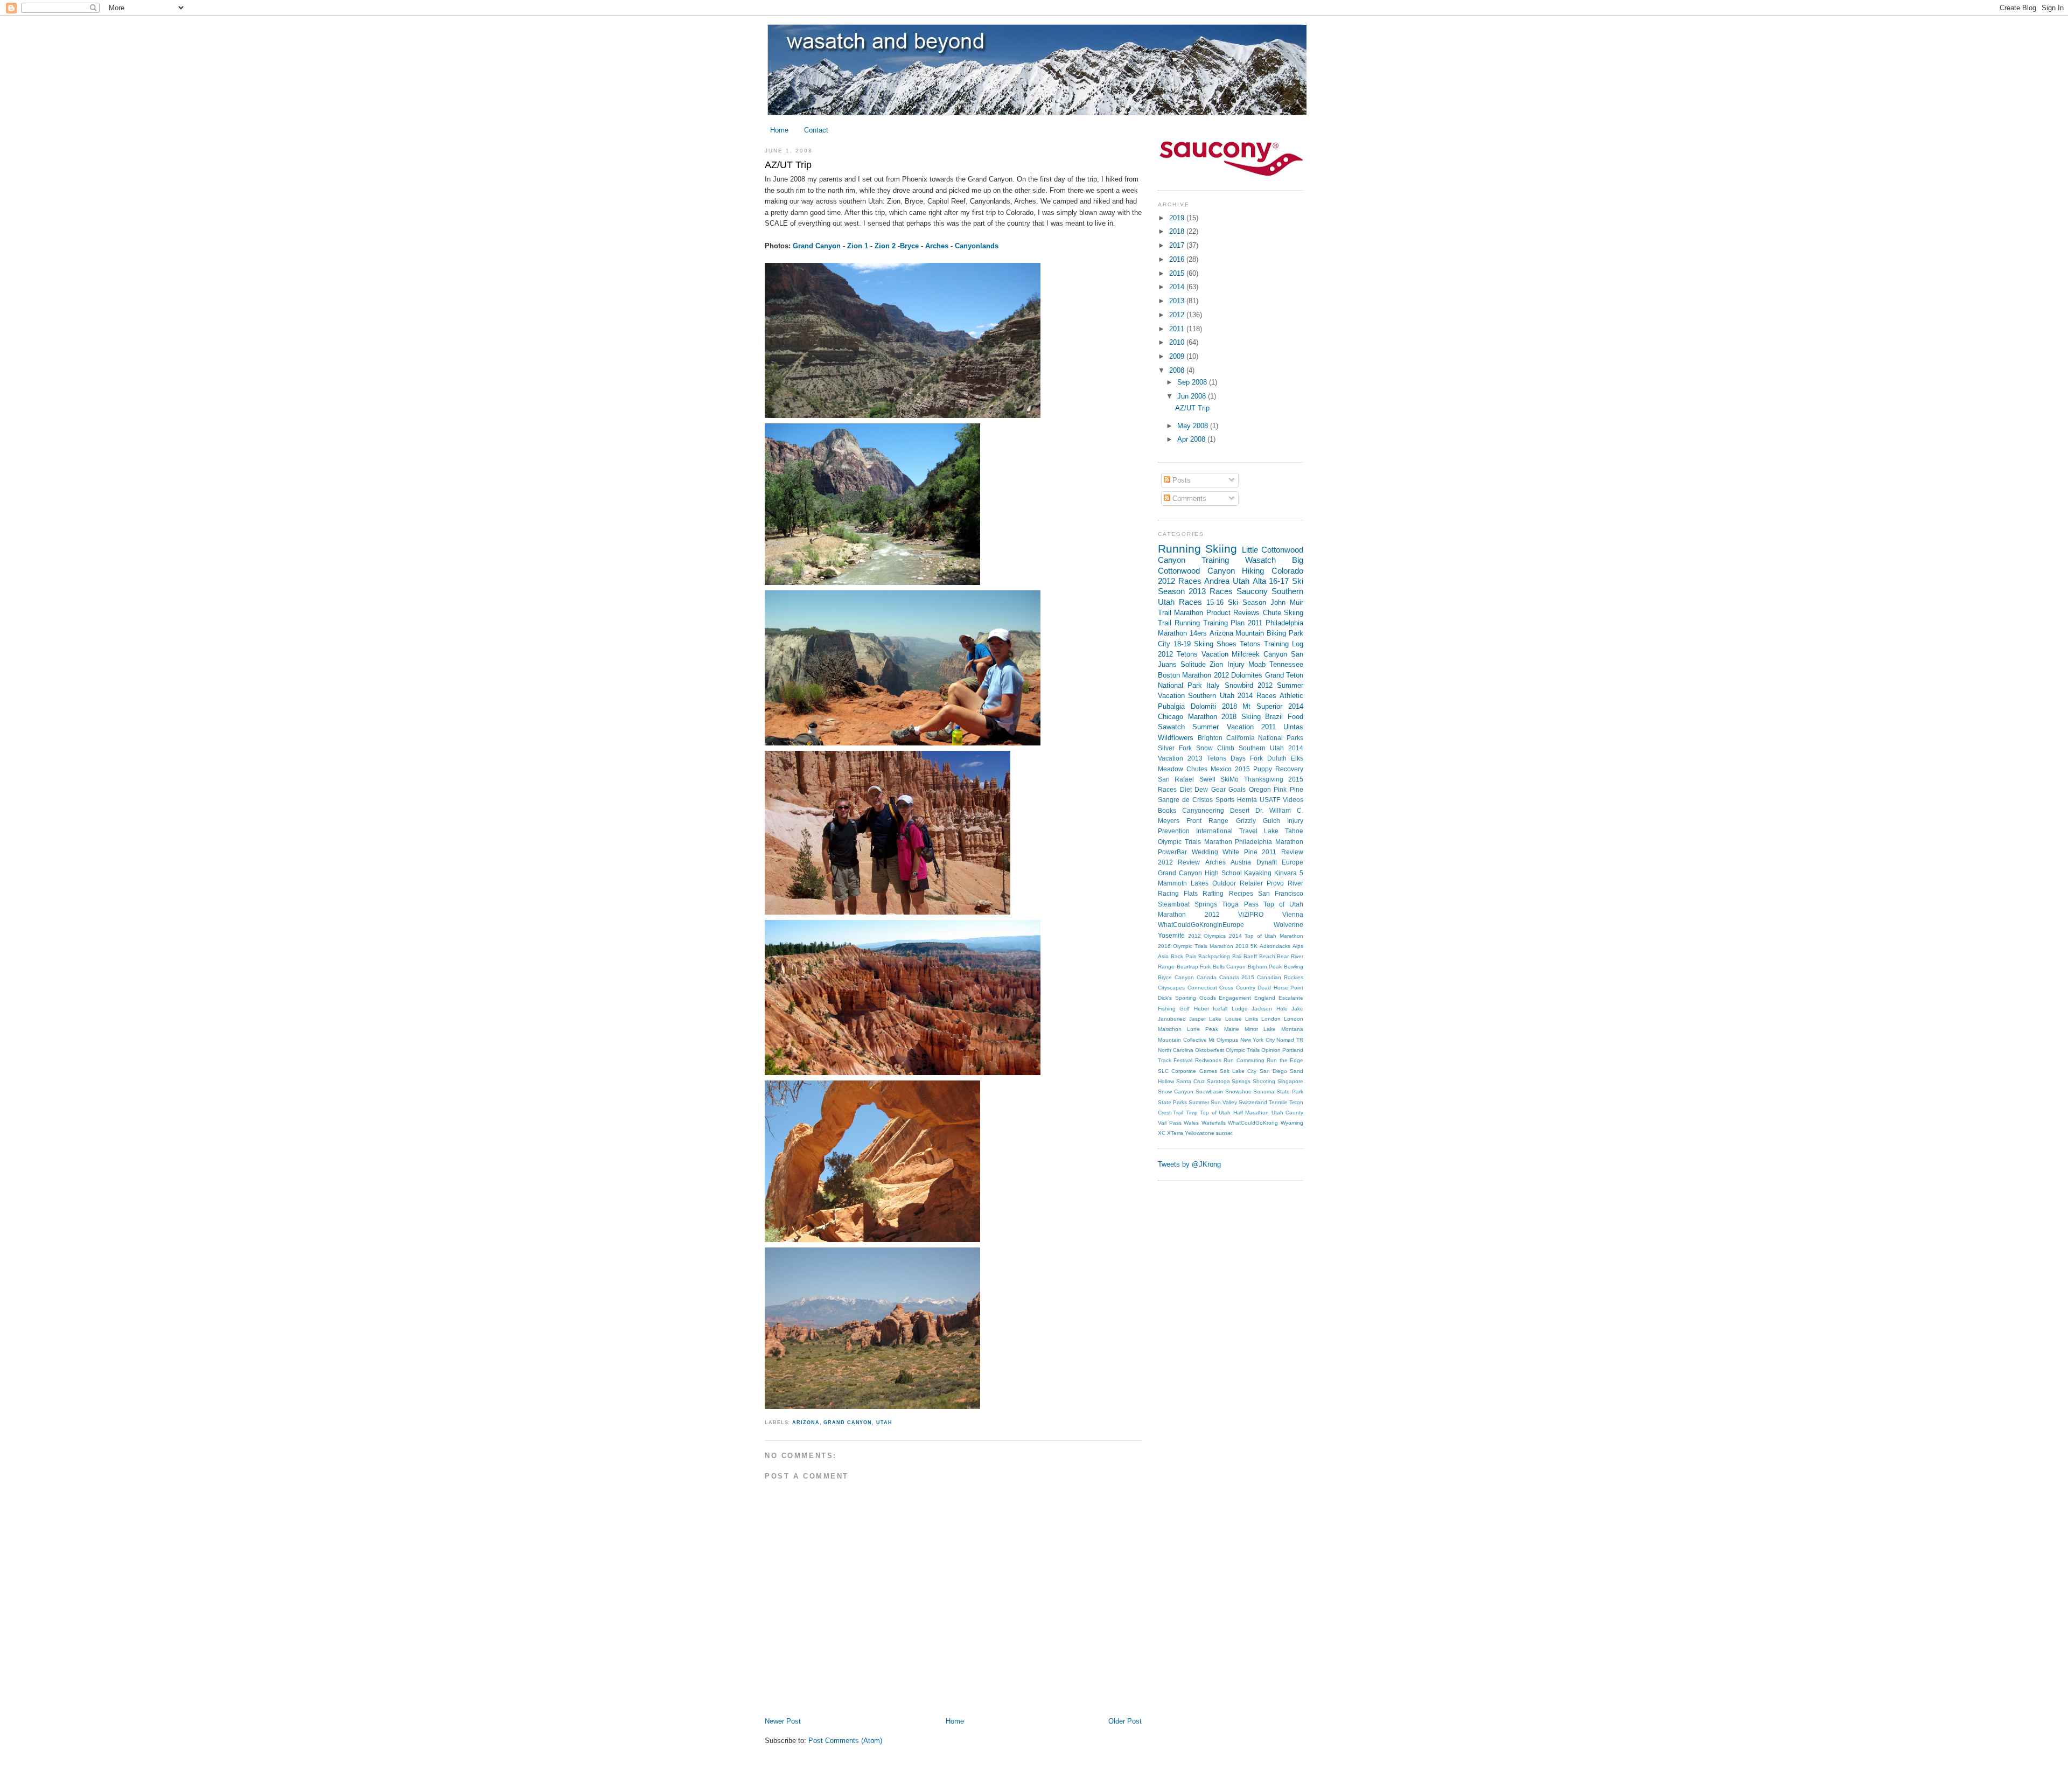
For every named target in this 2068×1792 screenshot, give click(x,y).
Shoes (1227, 644)
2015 (1178, 273)
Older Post (1125, 1721)
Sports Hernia (1236, 800)
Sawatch (1171, 727)
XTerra (1175, 1133)
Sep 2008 (1193, 382)
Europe (1292, 862)
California (1241, 738)
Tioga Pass (1240, 904)
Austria (1241, 862)
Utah (884, 1423)
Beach (1267, 956)
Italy (1213, 685)
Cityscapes (1171, 988)
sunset (1224, 1133)
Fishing (1167, 1009)
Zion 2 (885, 246)
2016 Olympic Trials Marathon (1196, 946)
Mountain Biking (1261, 633)
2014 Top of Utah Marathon (1266, 936)
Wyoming (1292, 1123)
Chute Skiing (1283, 613)
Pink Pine (1288, 790)
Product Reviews (1233, 613)
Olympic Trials (1243, 1050)
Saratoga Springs (1229, 1081)
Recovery (1289, 769)
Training (1215, 560)
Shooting (1264, 1081)
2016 (1178, 259)
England (1265, 998)
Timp (1192, 1113)
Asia (1163, 956)
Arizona (806, 1423)
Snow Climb (1215, 748)
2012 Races (1180, 581)
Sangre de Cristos (1185, 800)
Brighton (1210, 738)
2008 (1178, 370)
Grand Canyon (817, 246)
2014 (1178, 287)
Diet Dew (1194, 790)
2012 (1178, 315)
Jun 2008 (1193, 396)
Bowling (1294, 967)
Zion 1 (858, 246)
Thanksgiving (1264, 779)
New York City (1257, 1040)
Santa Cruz (1190, 1081)
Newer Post (783, 1721)
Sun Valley (1224, 1102)
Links (1252, 1019)
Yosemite (1171, 936)
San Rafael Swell (1187, 779)
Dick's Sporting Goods (1187, 998)
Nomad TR (1290, 1040)
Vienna (1293, 915)
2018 (1178, 231)
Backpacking (1214, 956)
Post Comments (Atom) (845, 1741)
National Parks (1281, 738)
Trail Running (1179, 623)
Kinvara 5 (1289, 873)
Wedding (1205, 852)
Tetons (1250, 644)
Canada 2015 (1237, 977)
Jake (1297, 1009)
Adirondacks (1275, 946)
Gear (1218, 790)
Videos (1293, 800)
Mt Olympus (1223, 1040)
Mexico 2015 (1230, 769)
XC (1162, 1133)
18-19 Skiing (1193, 644)
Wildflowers (1176, 738)
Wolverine (1288, 925)
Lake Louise (1225, 1019)
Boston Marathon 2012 (1193, 675)
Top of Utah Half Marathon (1234, 1113)
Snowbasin (1209, 1092)
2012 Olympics (1207, 936)
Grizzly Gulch (1258, 821)
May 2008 (1194, 426)
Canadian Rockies (1280, 977)
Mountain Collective (1182, 1040)
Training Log (1284, 644)
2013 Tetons (1207, 758)
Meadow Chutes (1183, 769)
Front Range (1207, 821)
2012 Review (1179, 862)
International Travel (1227, 831)
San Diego (1273, 1071)
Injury (1236, 664)
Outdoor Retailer (1238, 883)
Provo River (1285, 883)
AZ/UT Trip (788, 165)
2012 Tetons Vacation (1193, 654)
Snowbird (1239, 685)
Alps (1298, 946)
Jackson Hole (1269, 1009)
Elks (1297, 758)
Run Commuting (1244, 1060)
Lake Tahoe (1284, 831)
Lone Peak (1203, 1029)
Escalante (1291, 998)
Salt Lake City (1238, 1071)
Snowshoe (1238, 1092)
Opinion (1271, 1050)
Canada (1207, 977)
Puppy (1263, 769)
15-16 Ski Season (1236, 602)
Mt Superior (1262, 706)
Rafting (1213, 894)
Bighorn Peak (1265, 967)
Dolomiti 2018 (1214, 706)
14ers (1198, 633)
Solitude (1193, 664)
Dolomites (1247, 675)
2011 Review (1283, 852)
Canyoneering (1203, 811)
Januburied (1172, 1019)
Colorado (1287, 571)
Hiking (1253, 571)
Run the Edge (1285, 1060)
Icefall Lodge (1230, 1009)
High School (1223, 873)
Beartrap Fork (1194, 967)
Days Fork (1247, 758)
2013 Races (1211, 591)
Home (779, 130)
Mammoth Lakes (1183, 883)
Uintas (1293, 727)
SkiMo (1229, 779)
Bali (1237, 956)
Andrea (1217, 581)
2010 (1178, 342)
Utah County (1287, 1113)
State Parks (1172, 1102)
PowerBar (1172, 852)
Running (1179, 549)
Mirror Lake (1260, 1029)
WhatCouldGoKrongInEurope (1201, 925)
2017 (1178, 245)
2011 (1178, 329)
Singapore (1290, 1081)
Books (1167, 811)
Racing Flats (1178, 894)
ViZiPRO (1251, 915)
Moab (1257, 664)
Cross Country (1237, 988)
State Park (1290, 1092)
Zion (1216, 664)
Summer (1199, 1102)
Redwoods (1208, 1060)
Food (1295, 717)
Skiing (1221, 549)
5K (1254, 946)
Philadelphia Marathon (1269, 842)
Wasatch (1260, 560)
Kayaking (1258, 873)
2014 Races (1257, 696)
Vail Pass (1170, 1123)
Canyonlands (977, 246)
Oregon (1260, 790)
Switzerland (1253, 1102)
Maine (1232, 1029)
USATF (1270, 800)
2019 (1178, 218)
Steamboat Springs (1187, 904)
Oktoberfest (1210, 1050)
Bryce (909, 246)
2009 (1178, 356)
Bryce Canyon (1176, 977)
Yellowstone (1200, 1133)
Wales (1191, 1123)
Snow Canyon (1176, 1092)
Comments (1188, 498)
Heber (1201, 1009)
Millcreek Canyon (1259, 654)
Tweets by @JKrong (1189, 1164)
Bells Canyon (1229, 967)
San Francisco (1281, 894)
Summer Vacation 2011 (1234, 727)
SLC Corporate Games (1187, 1071)
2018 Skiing (1241, 717)
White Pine (1240, 852)
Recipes (1241, 894)
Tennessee (1286, 664)
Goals (1237, 790)
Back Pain (1184, 956)
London (1271, 1019)
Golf (1185, 1009)
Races (1190, 602)
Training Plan (1224, 623)
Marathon (1189, 613)
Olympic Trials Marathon (1195, 842)
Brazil (1274, 717)
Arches (937, 246)
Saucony (1252, 591)
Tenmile (1278, 1102)
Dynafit (1267, 862)
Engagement (1235, 998)
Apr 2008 (1192, 439)
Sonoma (1264, 1092)
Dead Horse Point (1280, 988)
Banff (1250, 956)
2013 (1178, 301)
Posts (1180, 480)
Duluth (1277, 758)
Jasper (1197, 1019)
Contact (816, 130)
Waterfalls (1214, 1123)
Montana (1292, 1029)
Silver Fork (1175, 748)
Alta (1259, 581)
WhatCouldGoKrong (1253, 1123)
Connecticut (1202, 988)
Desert (1240, 811)
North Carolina (1176, 1050)
